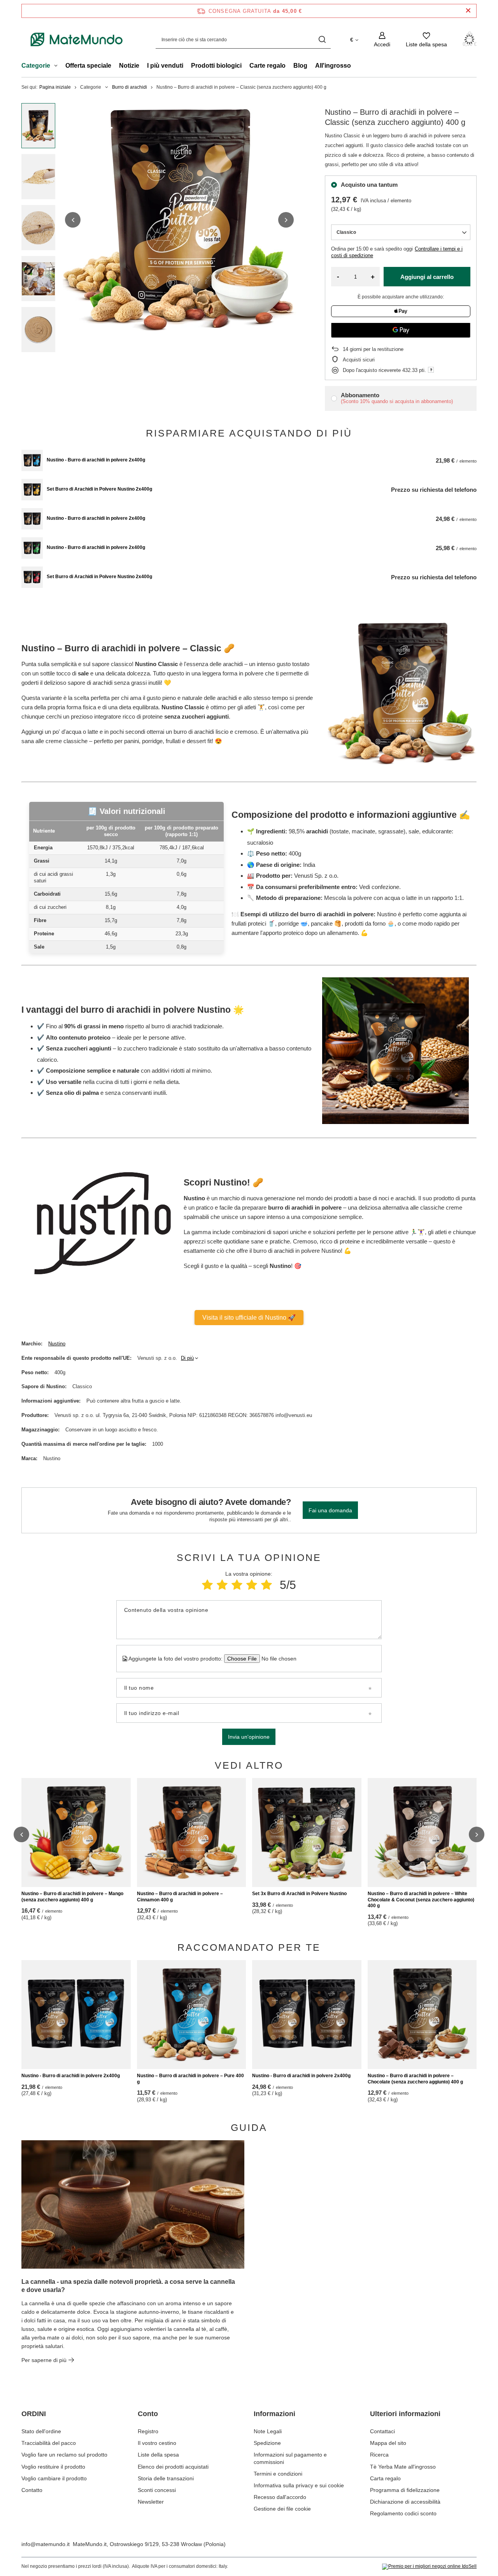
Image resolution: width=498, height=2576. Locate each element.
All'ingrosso (333, 66)
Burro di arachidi (130, 87)
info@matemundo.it (46, 2544)
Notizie (129, 66)
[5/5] (267, 1585)
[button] (73, 220)
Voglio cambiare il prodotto (54, 2478)
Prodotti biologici (216, 66)
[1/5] (207, 1585)
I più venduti (165, 66)
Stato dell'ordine (41, 2431)
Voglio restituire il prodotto (53, 2467)
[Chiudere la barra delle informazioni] (468, 11)
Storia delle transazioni (166, 2478)
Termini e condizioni (278, 2474)
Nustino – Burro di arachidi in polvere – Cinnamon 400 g (180, 1897)
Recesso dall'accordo (280, 2497)
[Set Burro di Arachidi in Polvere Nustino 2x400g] (32, 490)
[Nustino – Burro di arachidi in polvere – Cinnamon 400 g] (192, 1832)
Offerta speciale (88, 66)
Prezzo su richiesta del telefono (434, 490)
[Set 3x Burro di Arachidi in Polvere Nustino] (307, 1832)
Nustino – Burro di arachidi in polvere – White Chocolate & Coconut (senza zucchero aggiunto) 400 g (421, 1900)
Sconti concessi (157, 2490)
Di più (187, 1358)
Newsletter (151, 2502)
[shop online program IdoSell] (429, 2567)
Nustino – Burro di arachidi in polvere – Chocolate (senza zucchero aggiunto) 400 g (415, 2079)
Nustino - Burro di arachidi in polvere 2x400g (96, 460)
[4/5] (252, 1585)
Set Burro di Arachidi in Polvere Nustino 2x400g (99, 489)
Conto (148, 2414)
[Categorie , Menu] (58, 67)
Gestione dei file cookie (282, 2509)
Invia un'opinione (249, 1737)
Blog (300, 66)
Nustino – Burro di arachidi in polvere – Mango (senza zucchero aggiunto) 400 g (72, 1897)
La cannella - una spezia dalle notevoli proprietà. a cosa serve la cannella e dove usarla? (128, 2286)
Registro (148, 2431)
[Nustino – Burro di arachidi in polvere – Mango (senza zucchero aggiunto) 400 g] (76, 1832)
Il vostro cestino (157, 2443)
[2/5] (222, 1585)
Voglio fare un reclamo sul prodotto (64, 2455)
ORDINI (34, 2414)
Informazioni (274, 2414)
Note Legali (268, 2431)
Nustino (57, 1344)
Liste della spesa (158, 2455)
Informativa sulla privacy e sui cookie (299, 2485)
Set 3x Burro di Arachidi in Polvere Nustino (299, 1894)
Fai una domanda (330, 1510)
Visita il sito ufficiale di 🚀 (249, 1318)
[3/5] (237, 1585)
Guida (249, 2127)
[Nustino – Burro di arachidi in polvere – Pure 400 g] (192, 2015)
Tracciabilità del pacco (49, 2443)
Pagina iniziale (55, 87)
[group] (179, 220)
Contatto (32, 2490)
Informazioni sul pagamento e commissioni (290, 2458)
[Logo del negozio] (77, 40)
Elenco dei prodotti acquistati (173, 2467)
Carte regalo (267, 66)
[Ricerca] (322, 39)
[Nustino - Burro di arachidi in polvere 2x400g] (32, 460)
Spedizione (267, 2443)
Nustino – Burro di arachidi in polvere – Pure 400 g (190, 2079)
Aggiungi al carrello (427, 277)
